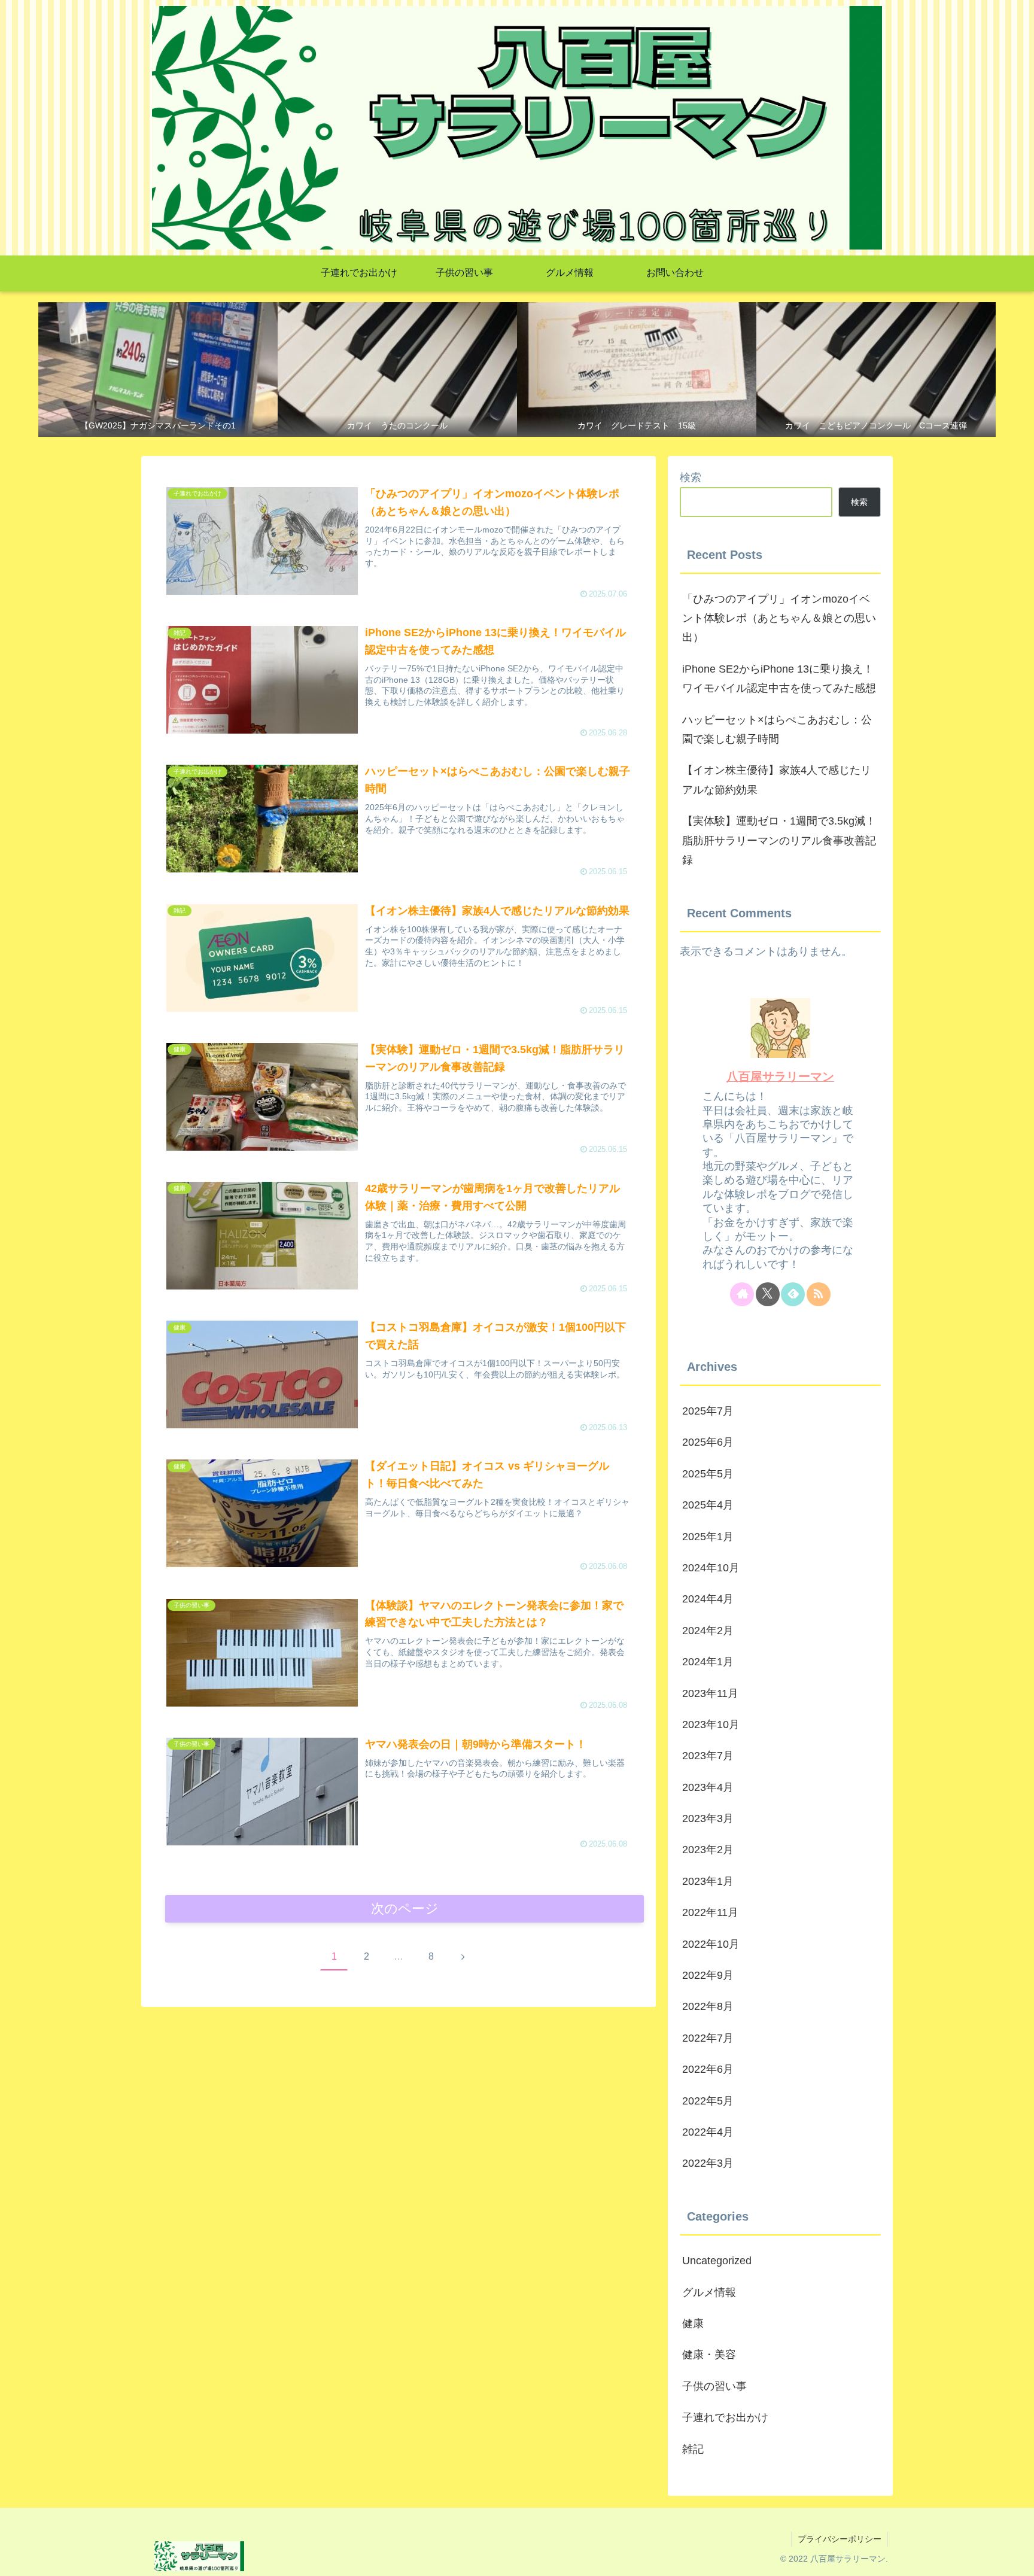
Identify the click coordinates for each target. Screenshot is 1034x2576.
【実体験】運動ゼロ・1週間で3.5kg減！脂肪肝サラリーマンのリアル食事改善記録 (779, 840)
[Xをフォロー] (768, 1294)
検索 (691, 478)
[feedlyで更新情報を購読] (793, 1294)
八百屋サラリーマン (780, 1076)
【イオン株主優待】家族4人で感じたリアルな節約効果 (777, 780)
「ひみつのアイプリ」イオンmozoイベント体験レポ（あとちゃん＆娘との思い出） (779, 618)
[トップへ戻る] (1016, 2558)
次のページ (405, 1909)
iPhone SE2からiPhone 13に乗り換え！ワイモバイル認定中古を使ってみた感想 (779, 679)
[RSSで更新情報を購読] (819, 1294)
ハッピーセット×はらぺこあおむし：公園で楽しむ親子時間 (777, 729)
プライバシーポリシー (840, 2539)
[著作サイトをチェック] (742, 1294)
